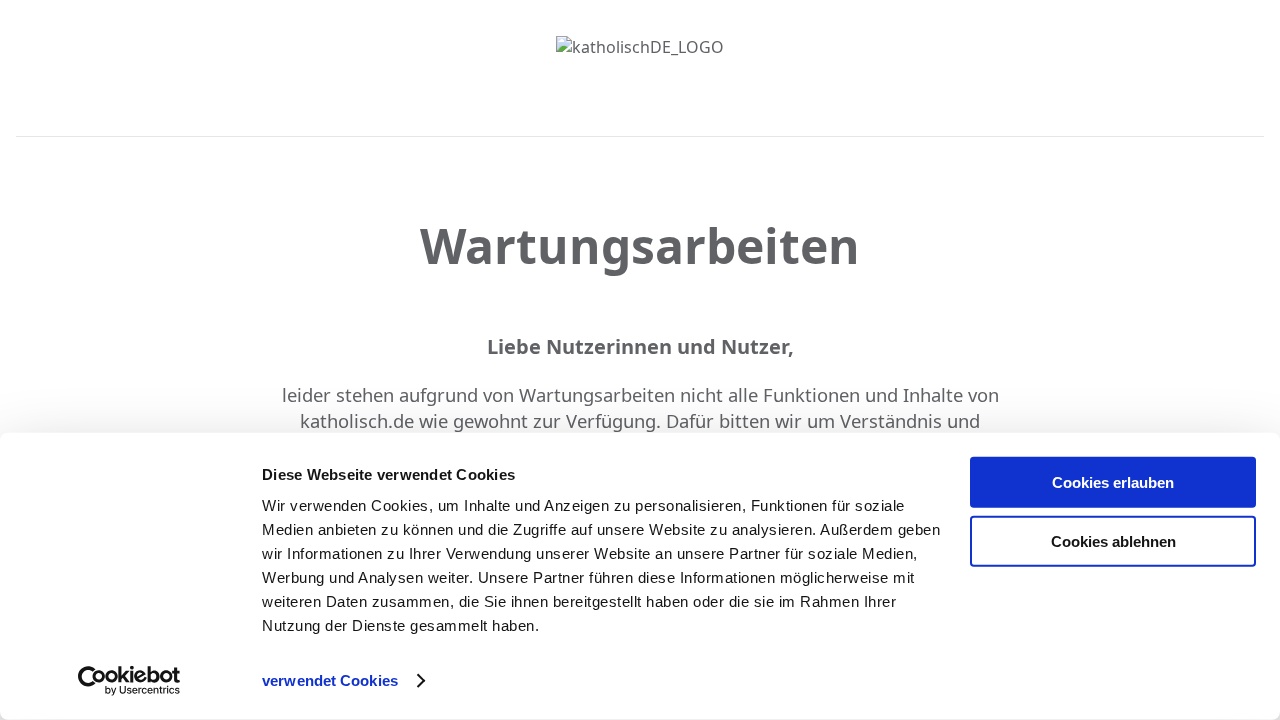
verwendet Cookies (330, 680)
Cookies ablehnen (1113, 540)
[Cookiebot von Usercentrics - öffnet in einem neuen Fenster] (129, 681)
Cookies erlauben (1113, 482)
